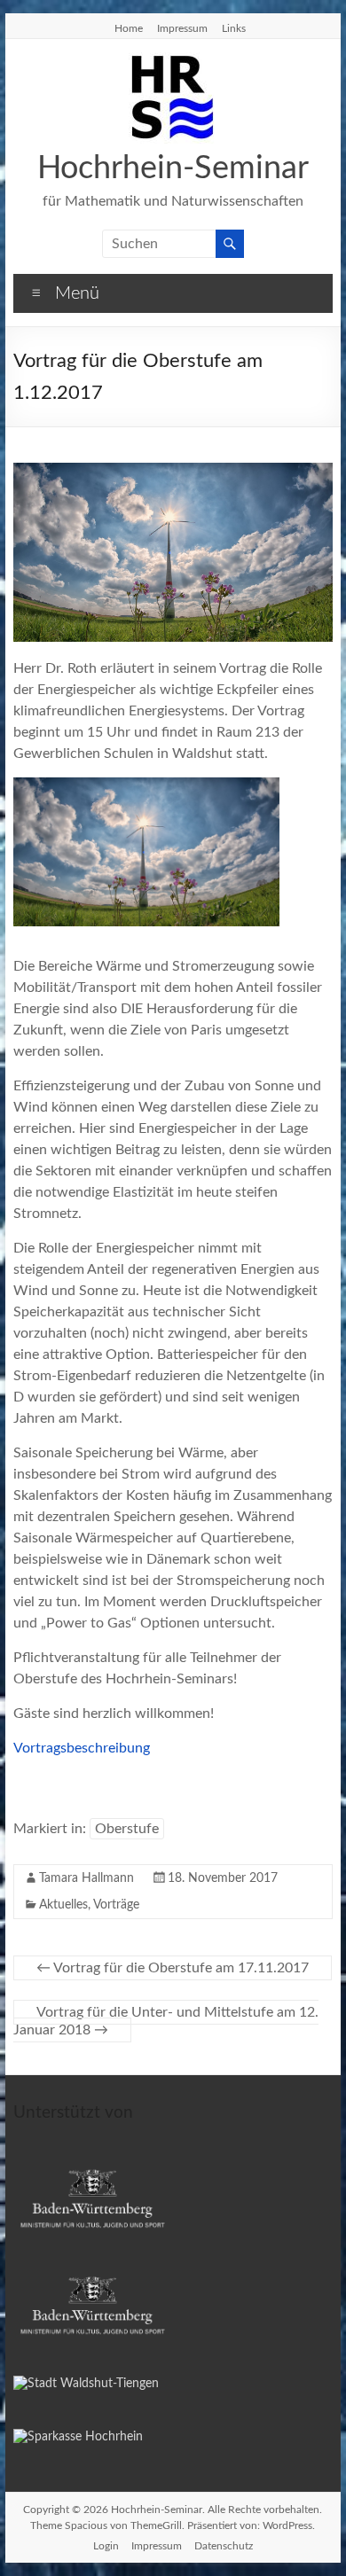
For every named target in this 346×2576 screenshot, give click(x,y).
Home (129, 28)
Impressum (182, 28)
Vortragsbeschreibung (82, 1748)
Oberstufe (127, 1829)
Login (106, 2546)
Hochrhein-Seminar (173, 168)
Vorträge (116, 1905)
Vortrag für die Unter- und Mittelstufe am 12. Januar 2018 (166, 2021)
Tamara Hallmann (86, 1878)
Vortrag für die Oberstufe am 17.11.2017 (173, 1968)
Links (234, 28)
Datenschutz (224, 2546)
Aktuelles (63, 1905)
